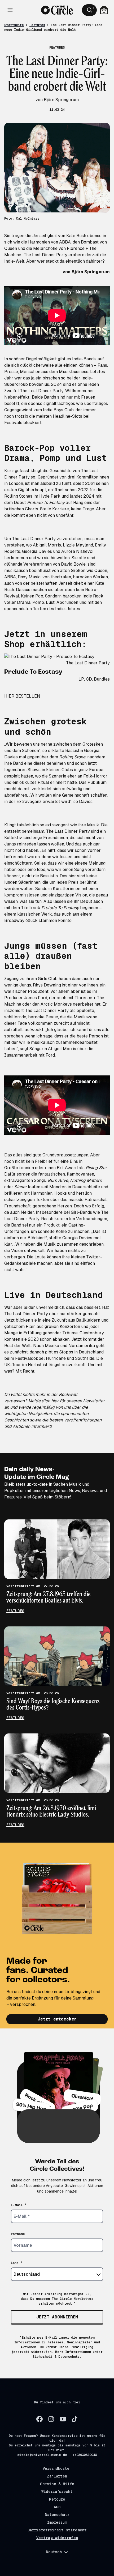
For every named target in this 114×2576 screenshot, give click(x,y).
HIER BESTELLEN (22, 696)
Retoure (57, 2499)
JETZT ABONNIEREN (57, 2317)
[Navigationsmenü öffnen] (10, 10)
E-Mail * (19, 2205)
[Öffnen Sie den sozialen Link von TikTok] (74, 2419)
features (15, 1611)
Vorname (18, 2234)
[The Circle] (57, 10)
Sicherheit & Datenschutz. (57, 2357)
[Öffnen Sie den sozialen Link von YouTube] (63, 2419)
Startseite (14, 25)
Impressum (57, 2522)
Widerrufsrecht (57, 2492)
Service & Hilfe (57, 2484)
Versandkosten (57, 2468)
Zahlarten (57, 2476)
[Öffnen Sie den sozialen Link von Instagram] (51, 2419)
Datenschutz (57, 2515)
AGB (57, 2507)
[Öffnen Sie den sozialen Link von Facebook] (40, 2419)
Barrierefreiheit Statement (57, 2530)
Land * (17, 2263)
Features (37, 25)
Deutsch (54, 2552)
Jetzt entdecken (57, 2019)
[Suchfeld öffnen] (89, 10)
